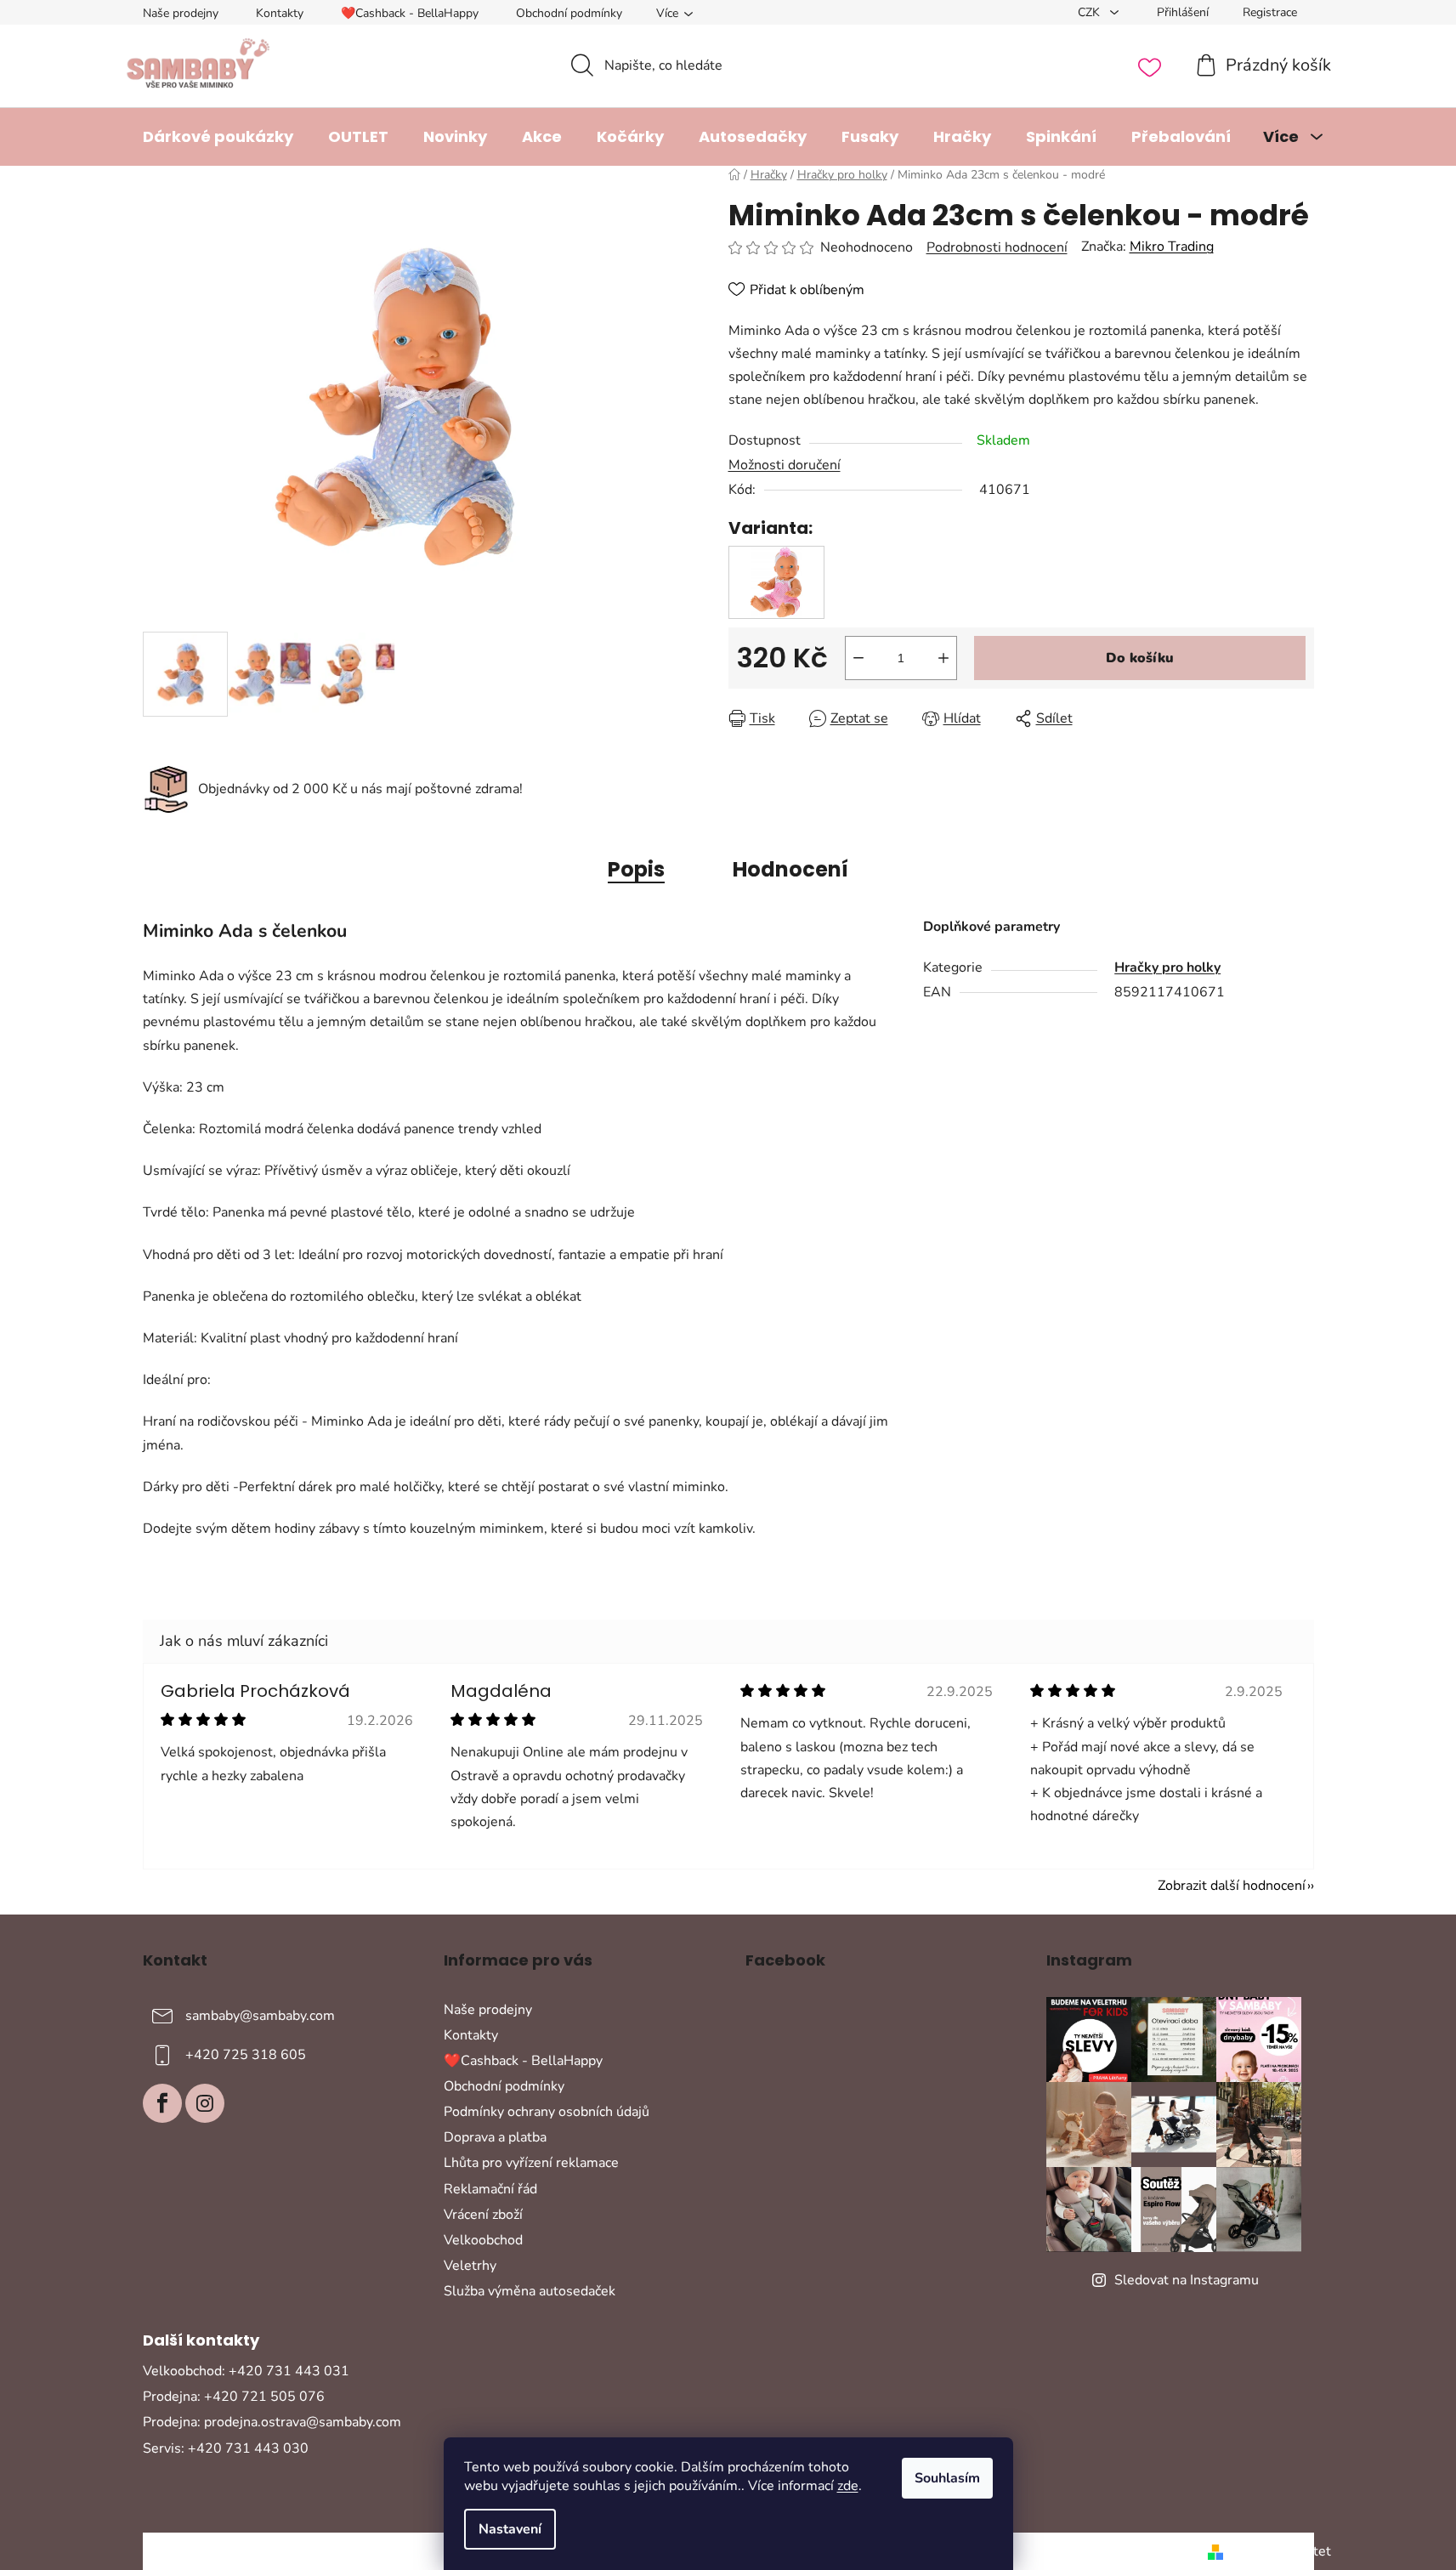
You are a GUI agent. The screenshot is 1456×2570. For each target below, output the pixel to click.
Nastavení (510, 2529)
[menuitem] (218, 137)
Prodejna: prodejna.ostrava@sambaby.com (272, 2422)
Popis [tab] (636, 869)
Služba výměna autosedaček (530, 2291)
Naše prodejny (181, 13)
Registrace (1270, 12)
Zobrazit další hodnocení (1232, 1886)
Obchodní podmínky (569, 13)
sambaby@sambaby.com (260, 2015)
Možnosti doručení (785, 465)
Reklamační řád (490, 2189)
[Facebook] (162, 2103)
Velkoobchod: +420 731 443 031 (246, 2371)
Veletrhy (470, 2266)
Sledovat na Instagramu (1187, 2280)
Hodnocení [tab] (790, 869)
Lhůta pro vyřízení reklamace (531, 2163)
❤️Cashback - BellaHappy (410, 13)
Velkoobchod (483, 2240)
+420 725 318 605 (246, 2054)
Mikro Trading (1172, 247)
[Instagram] (205, 2103)
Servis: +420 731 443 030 (226, 2448)
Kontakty (280, 13)
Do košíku (1140, 658)
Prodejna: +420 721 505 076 (234, 2397)
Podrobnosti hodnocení (997, 247)
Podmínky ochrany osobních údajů (547, 2112)
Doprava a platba (495, 2137)
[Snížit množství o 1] (858, 658)
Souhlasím (947, 2478)
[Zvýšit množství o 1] (943, 658)
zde (848, 2486)
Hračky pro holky (1167, 967)
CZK (1091, 12)
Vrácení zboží (483, 2215)
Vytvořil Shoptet (1280, 2551)
